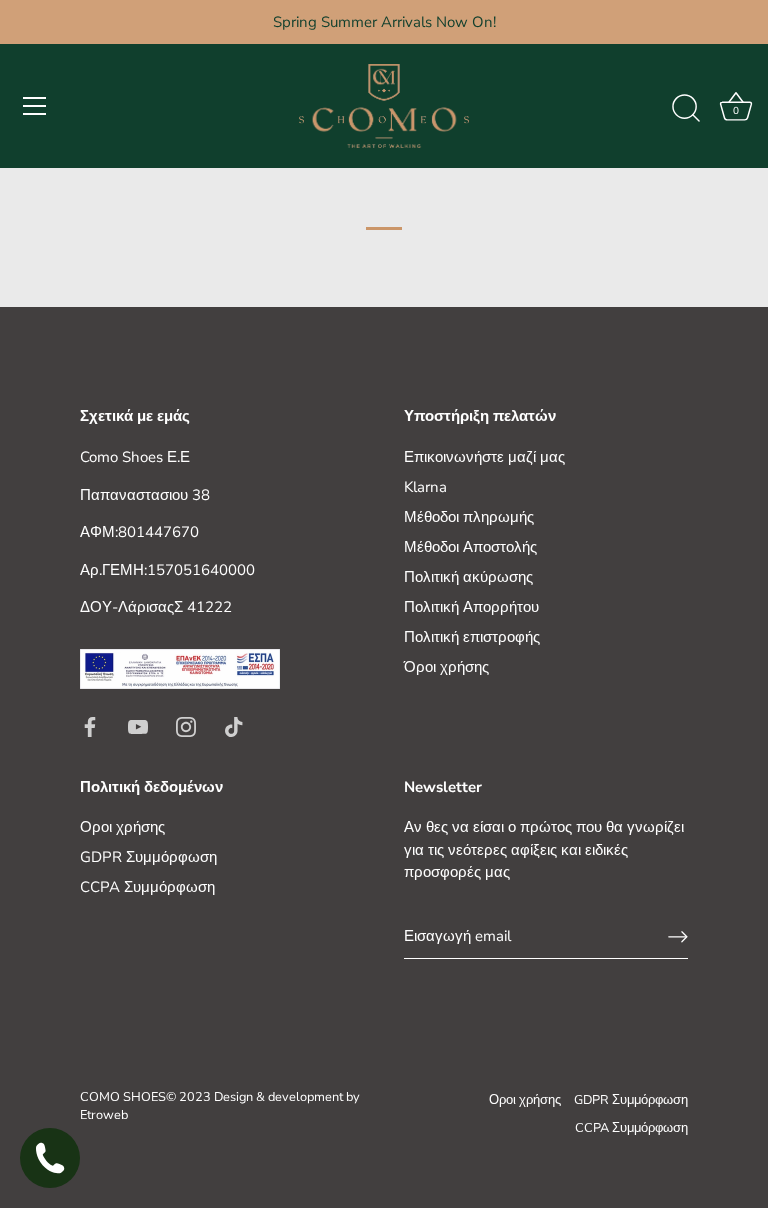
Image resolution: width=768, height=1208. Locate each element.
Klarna (425, 487)
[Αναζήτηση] (686, 109)
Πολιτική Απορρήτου (471, 607)
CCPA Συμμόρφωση (147, 887)
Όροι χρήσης (446, 667)
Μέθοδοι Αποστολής (470, 547)
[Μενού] (35, 106)
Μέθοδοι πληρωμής (469, 517)
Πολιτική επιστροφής (472, 637)
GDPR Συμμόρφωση (148, 857)
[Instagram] (186, 726)
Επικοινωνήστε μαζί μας (484, 457)
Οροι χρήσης (122, 827)
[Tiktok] (234, 726)
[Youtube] (138, 726)
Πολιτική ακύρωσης (468, 577)
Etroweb (104, 1115)
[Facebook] (90, 726)
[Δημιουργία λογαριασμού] (678, 936)
